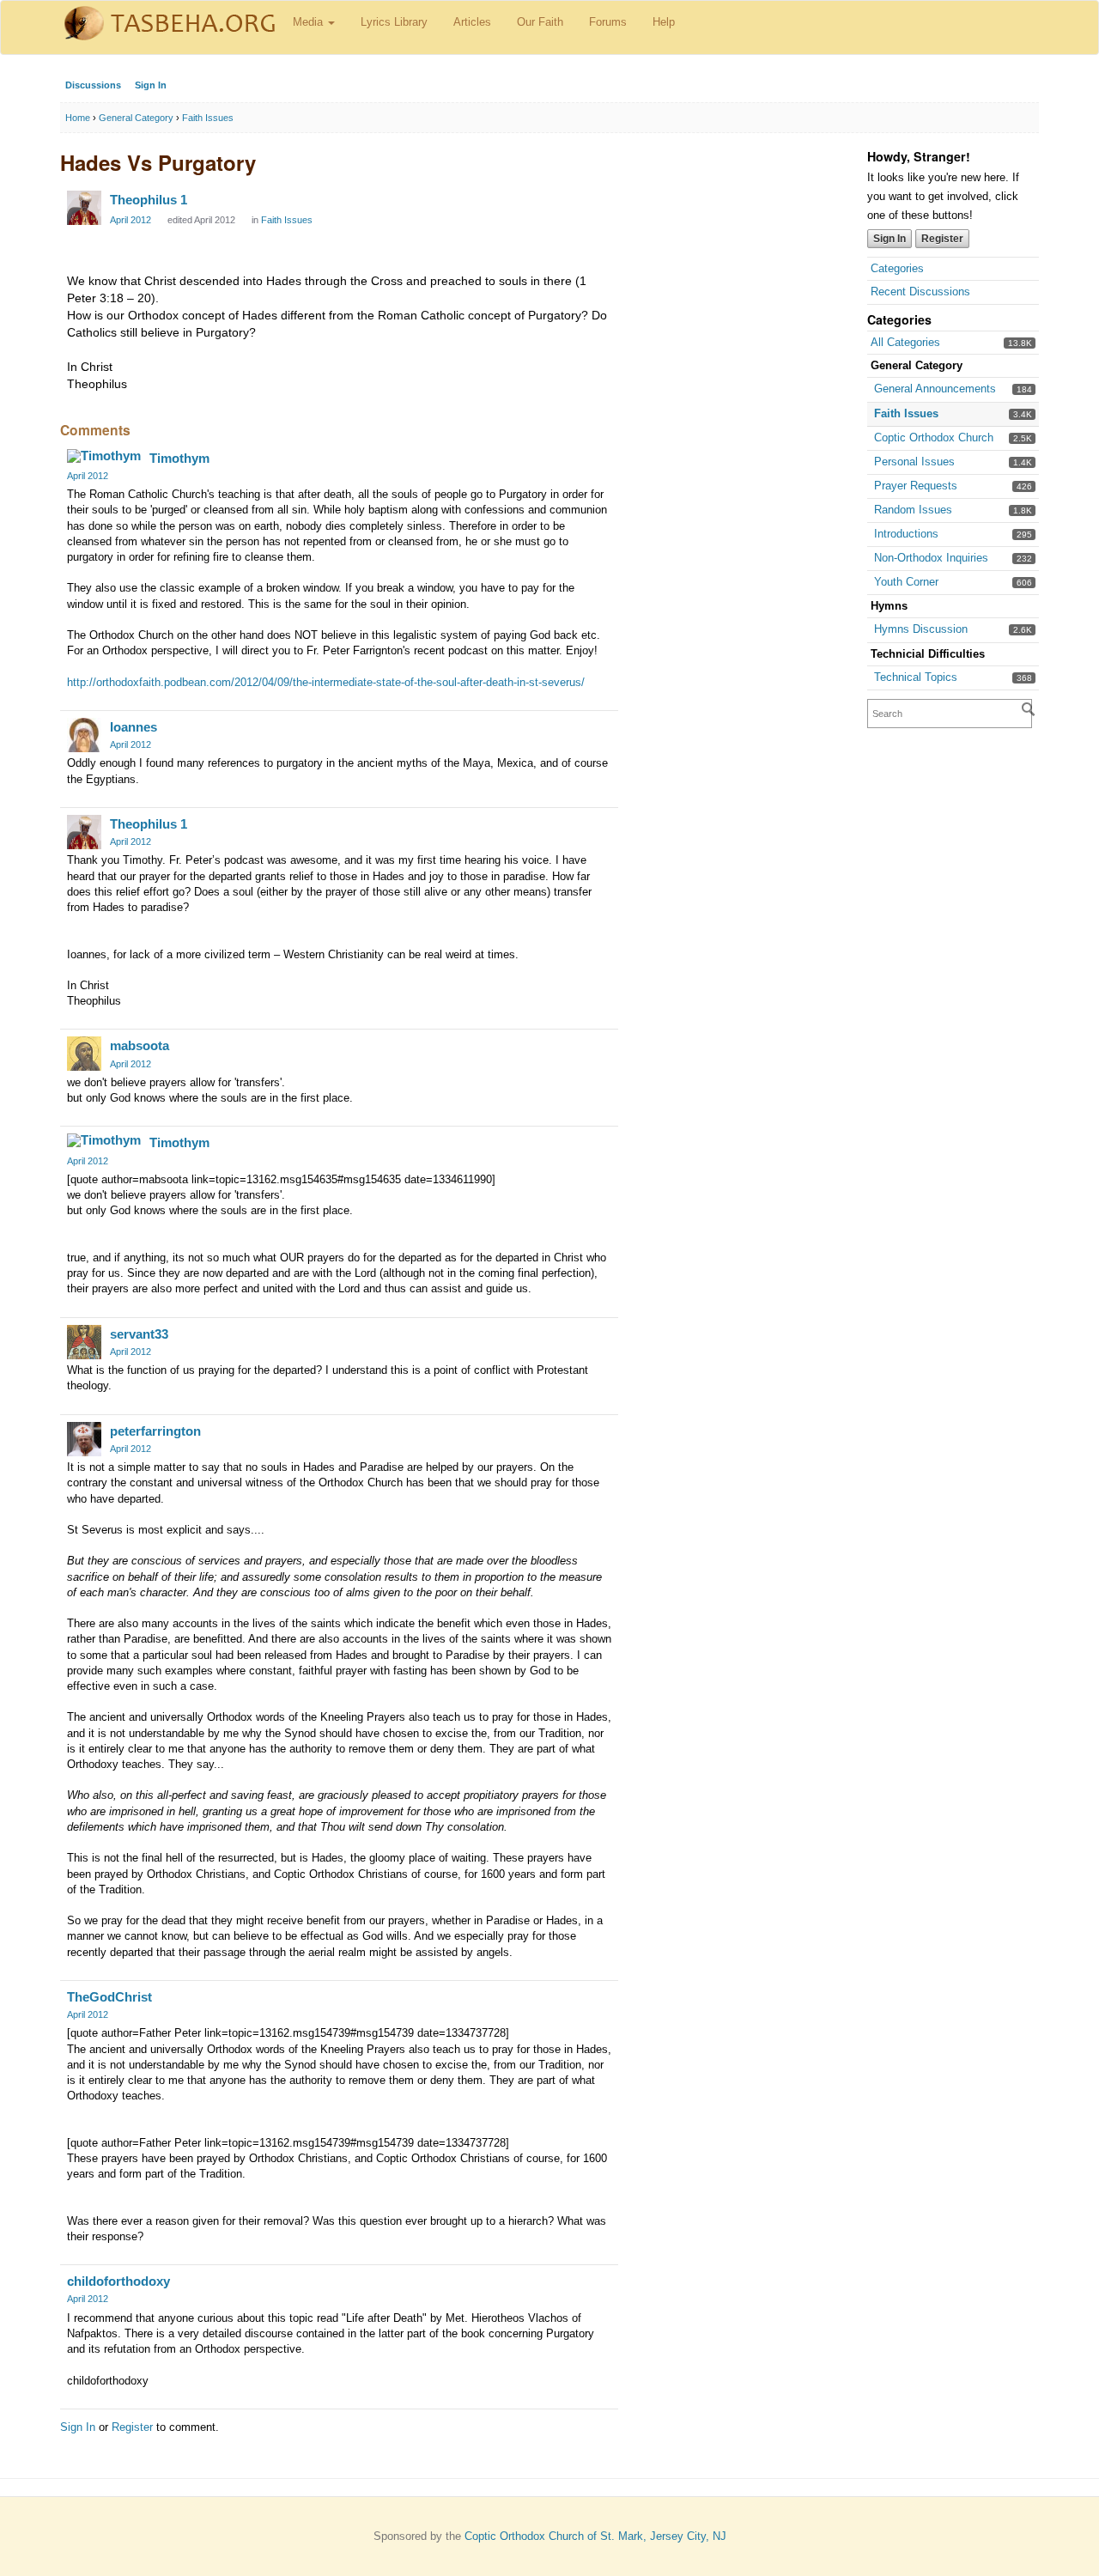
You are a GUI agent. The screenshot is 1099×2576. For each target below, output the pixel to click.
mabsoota (140, 1045)
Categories (897, 268)
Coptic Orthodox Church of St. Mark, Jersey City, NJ (595, 2536)
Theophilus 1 (149, 200)
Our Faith (540, 22)
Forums (608, 22)
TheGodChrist (109, 1997)
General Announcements (935, 389)
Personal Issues (914, 462)
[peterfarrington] (84, 1439)
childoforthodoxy (118, 2281)
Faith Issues (906, 413)
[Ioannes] (84, 735)
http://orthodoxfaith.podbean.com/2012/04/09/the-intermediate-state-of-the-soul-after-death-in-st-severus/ (326, 682)
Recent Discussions (920, 292)
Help (664, 22)
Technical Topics (916, 677)
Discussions (93, 85)
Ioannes (134, 727)
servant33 (139, 1334)
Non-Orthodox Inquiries (931, 558)
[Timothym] (104, 456)
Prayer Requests (916, 486)
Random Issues (913, 510)
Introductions (906, 534)
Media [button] (310, 22)
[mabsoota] (84, 1054)
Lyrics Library (394, 22)
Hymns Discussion (921, 629)
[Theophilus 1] (84, 208)
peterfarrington (155, 1431)
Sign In (151, 85)
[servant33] (84, 1342)
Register (942, 239)
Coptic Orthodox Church (934, 437)
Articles (472, 22)
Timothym (179, 458)
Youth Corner (906, 582)
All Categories (905, 342)
